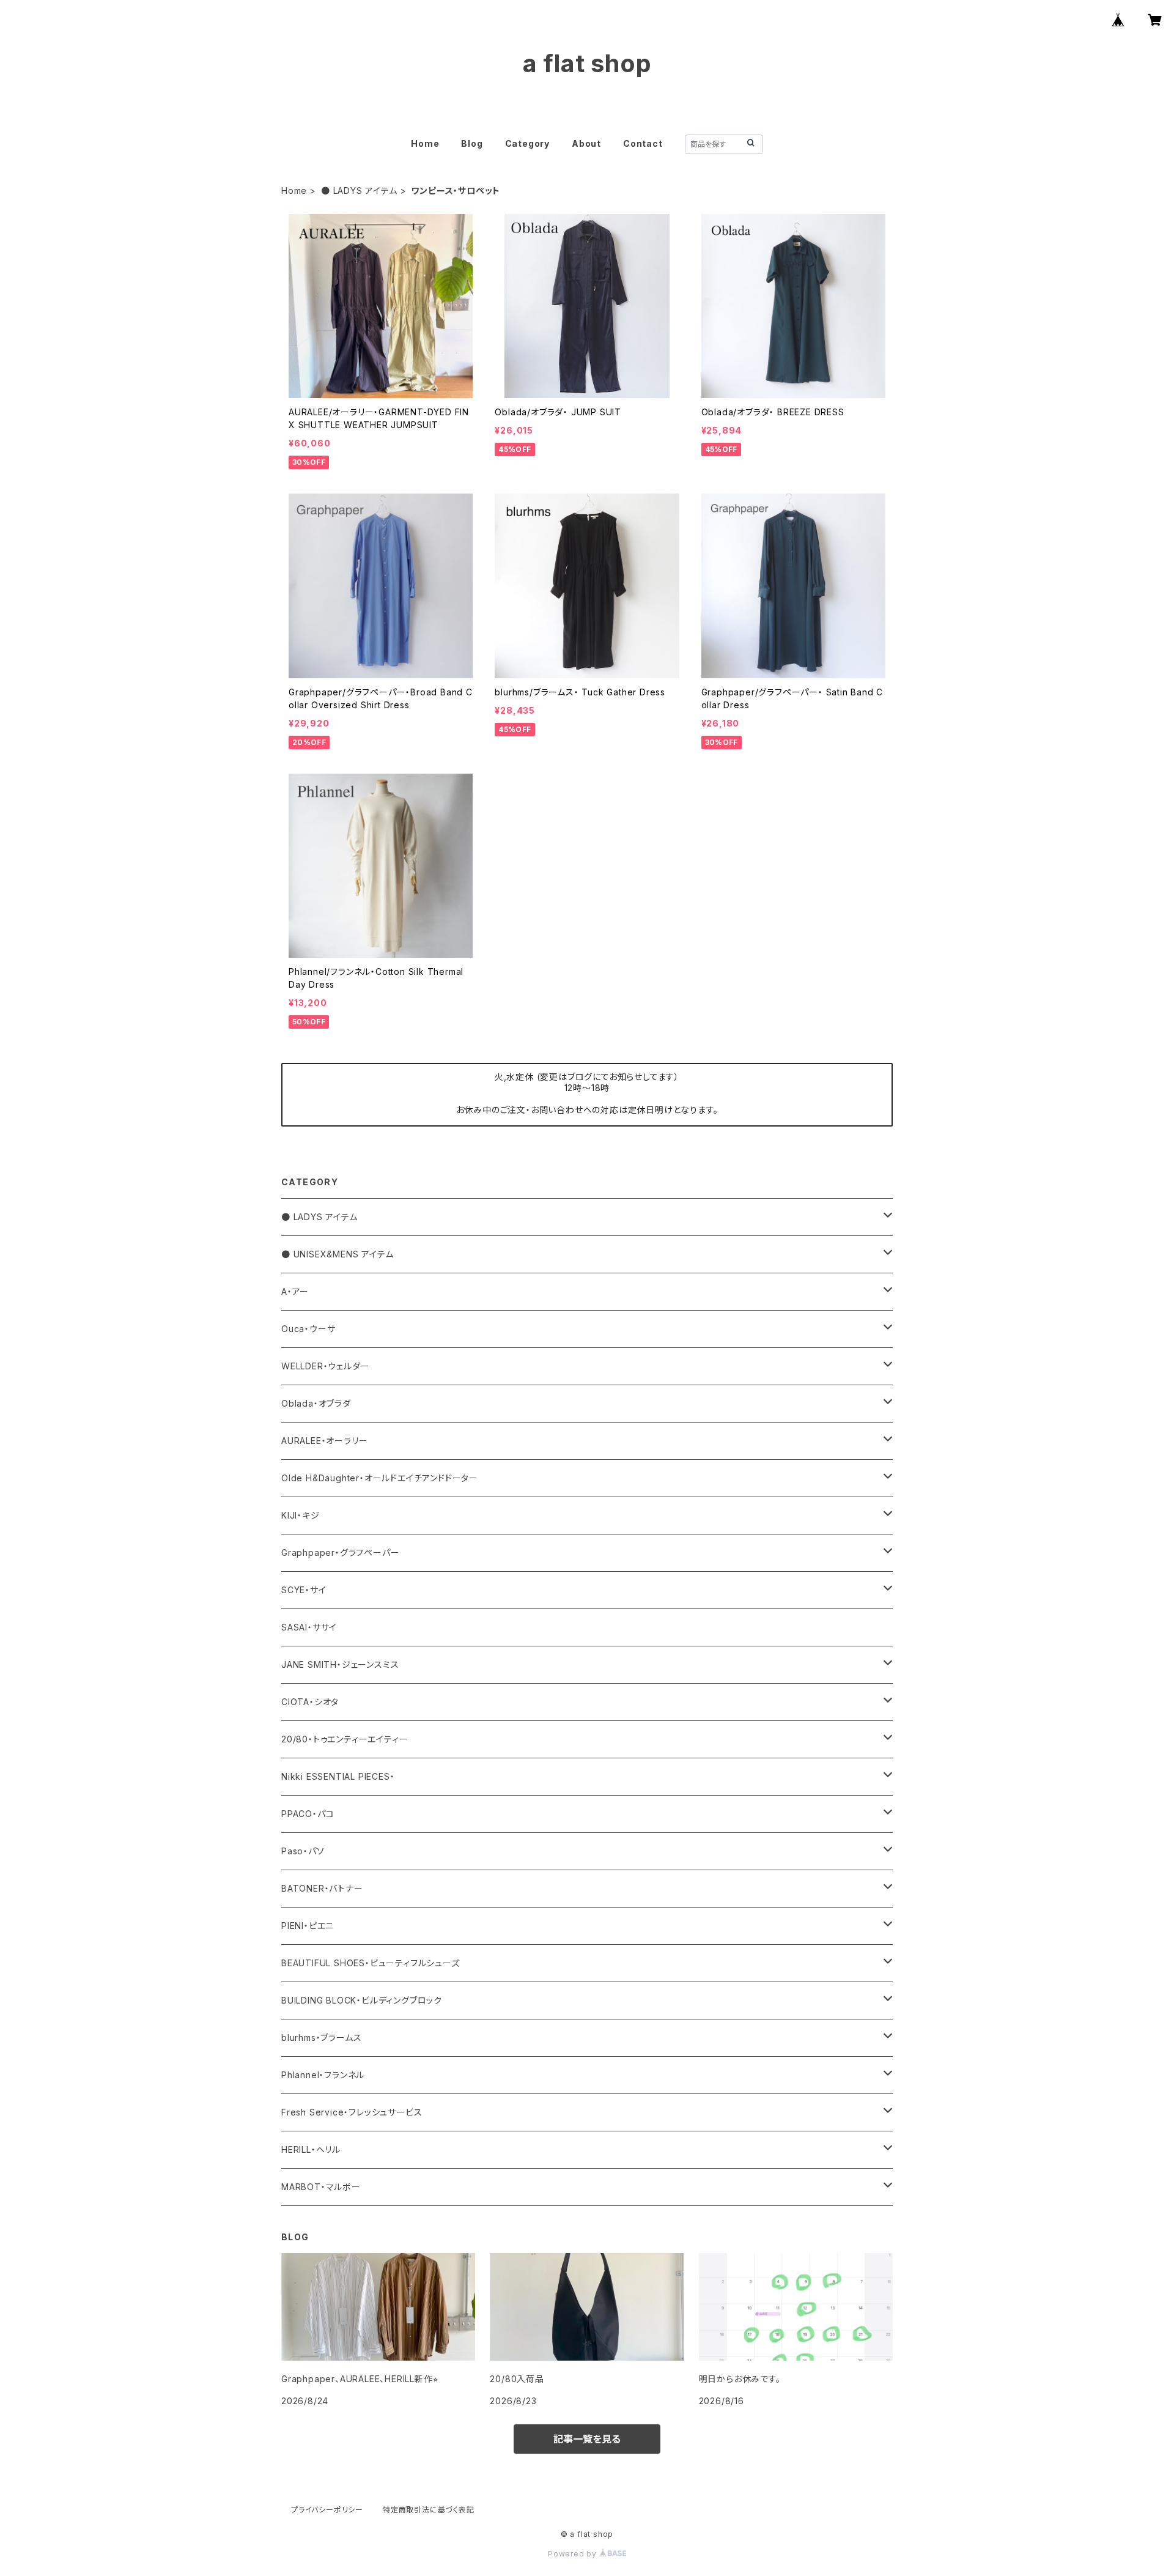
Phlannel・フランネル (323, 2075)
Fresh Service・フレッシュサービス (352, 2112)
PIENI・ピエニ (308, 1926)
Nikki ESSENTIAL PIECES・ (338, 1776)
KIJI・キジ (301, 1515)
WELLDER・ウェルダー (325, 1366)
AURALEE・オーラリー (324, 1441)
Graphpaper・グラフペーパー (340, 1553)
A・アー (295, 1291)
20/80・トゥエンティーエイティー (345, 1739)
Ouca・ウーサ (308, 1329)
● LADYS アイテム (359, 191)
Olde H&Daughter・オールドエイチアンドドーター (380, 1478)
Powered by (574, 2554)
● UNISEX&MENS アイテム (337, 1254)
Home (425, 143)
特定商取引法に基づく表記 (429, 2510)
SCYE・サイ (304, 1590)
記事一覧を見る (587, 2439)
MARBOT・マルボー (321, 2187)
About (586, 143)
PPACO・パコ (308, 1814)
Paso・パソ (303, 1851)
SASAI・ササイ (309, 1627)
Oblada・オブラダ (316, 1403)
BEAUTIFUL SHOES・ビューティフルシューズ (371, 1963)
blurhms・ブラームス (321, 2037)
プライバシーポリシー (327, 2510)
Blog (472, 143)
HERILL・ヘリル (311, 2149)
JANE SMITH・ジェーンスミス (340, 1664)
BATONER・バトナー (322, 1888)
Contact (643, 143)
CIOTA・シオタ (310, 1702)
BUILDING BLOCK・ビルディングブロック (362, 2000)
